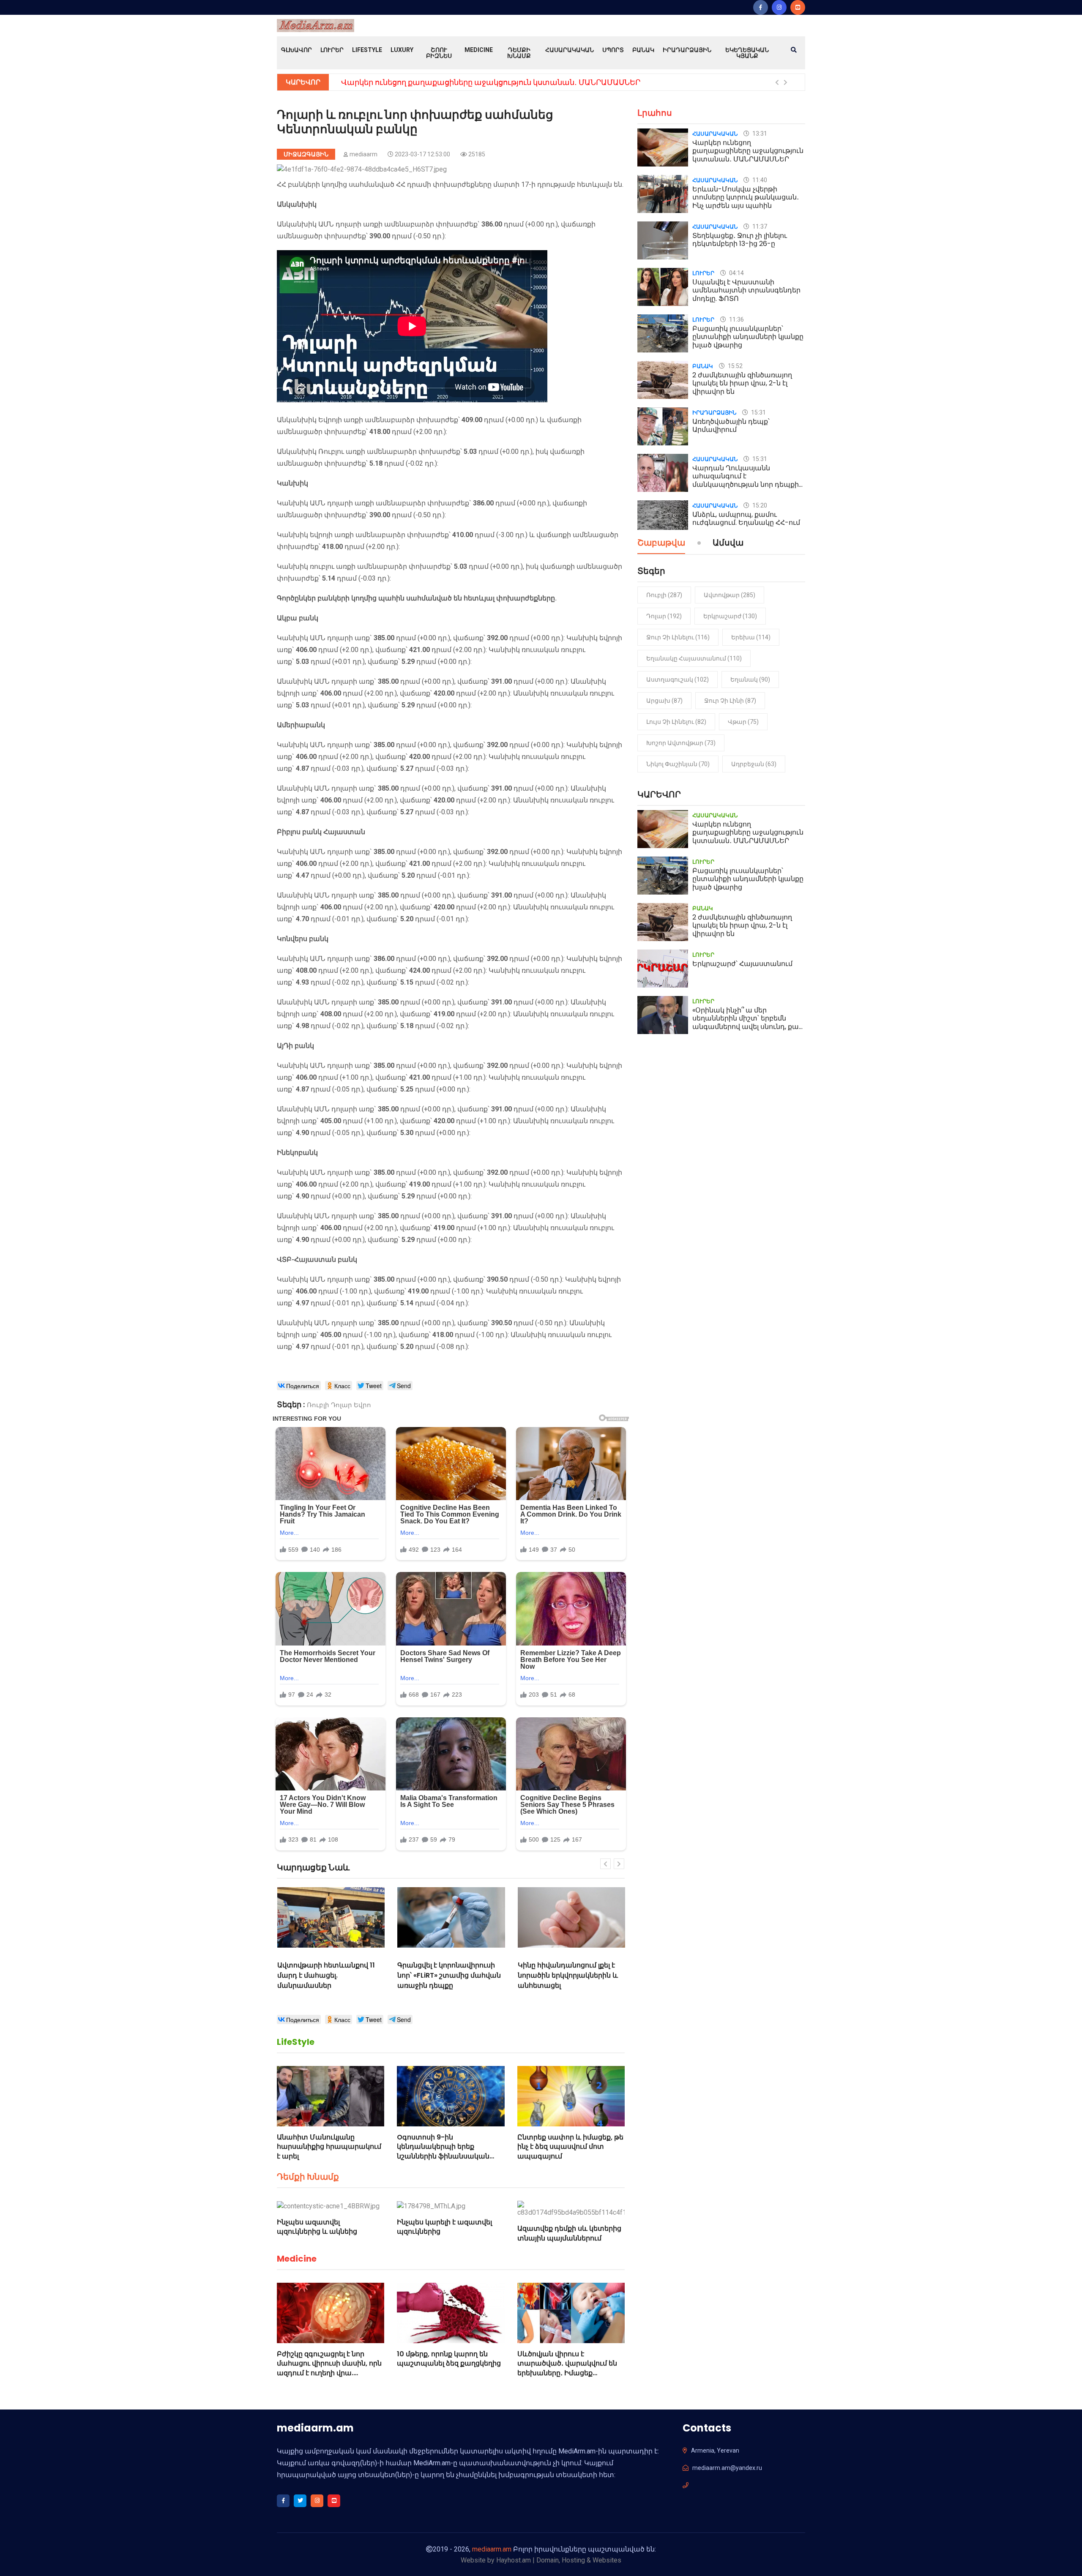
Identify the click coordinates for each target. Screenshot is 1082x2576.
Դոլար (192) (664, 616)
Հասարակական (570, 50)
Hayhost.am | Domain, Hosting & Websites (559, 2560)
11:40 (759, 180)
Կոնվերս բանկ (303, 939)
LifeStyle (367, 50)
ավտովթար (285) (730, 595)
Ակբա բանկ (298, 618)
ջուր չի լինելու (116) (678, 637)
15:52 (735, 366)
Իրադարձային (687, 50)
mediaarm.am (492, 2549)
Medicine (479, 50)
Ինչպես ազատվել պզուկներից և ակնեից (317, 2227)
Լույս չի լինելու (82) (676, 722)
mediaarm (363, 154)
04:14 (736, 273)
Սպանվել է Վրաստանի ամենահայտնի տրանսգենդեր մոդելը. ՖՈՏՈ (746, 290)
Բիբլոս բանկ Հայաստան (321, 832)
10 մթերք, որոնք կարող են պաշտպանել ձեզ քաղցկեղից (449, 2359)
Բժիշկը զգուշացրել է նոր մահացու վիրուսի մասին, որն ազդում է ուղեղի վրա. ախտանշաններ (329, 2368)
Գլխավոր (296, 50)
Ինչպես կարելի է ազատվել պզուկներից (444, 2227)
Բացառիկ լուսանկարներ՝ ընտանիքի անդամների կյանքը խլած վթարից (482, 82)
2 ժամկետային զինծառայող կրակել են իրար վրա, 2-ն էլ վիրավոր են (742, 383)
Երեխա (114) (751, 637)
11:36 (736, 319)
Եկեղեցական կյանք (747, 53)
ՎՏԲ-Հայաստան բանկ (317, 1259)
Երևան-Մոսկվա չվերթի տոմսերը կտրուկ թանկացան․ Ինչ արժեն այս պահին (746, 197)
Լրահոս (655, 113)
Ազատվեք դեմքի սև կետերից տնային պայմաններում (569, 2233)
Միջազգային (306, 154)
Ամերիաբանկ (301, 725)
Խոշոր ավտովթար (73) (681, 743)
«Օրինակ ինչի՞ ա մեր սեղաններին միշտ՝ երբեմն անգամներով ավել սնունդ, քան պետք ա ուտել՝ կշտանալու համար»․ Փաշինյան (748, 1026)
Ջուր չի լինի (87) (730, 701)
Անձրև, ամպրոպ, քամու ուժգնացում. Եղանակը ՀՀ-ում (746, 518)
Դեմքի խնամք (519, 53)
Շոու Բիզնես (439, 53)
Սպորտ (613, 50)
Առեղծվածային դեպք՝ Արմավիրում (731, 426)
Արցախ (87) (664, 701)
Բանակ (643, 50)
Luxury (402, 50)
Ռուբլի (318, 1405)
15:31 (758, 412)
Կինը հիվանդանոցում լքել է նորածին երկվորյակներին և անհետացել (336, 1975)
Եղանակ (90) (750, 679)
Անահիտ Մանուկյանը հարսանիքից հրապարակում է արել (329, 2147)
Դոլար (342, 1405)
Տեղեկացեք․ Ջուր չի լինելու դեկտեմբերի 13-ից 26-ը (740, 240)
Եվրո (362, 1405)
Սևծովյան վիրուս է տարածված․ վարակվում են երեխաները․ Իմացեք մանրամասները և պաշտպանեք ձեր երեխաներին (567, 2378)
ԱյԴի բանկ (295, 1046)
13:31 (759, 134)
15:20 (759, 505)
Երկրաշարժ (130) (730, 616)
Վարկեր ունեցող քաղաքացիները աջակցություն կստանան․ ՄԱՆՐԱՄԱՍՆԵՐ (748, 151)
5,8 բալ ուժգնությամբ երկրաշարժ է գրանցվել (568, 1970)
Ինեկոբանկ (297, 1153)
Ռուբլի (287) (664, 595)
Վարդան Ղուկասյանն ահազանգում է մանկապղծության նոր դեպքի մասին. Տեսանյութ (746, 480)
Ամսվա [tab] (728, 543)
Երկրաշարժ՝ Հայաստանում (742, 964)
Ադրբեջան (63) (754, 764)
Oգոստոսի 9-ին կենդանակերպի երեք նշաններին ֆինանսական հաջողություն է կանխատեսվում (443, 2156)
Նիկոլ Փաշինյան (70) (678, 764)
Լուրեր (332, 50)
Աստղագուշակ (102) (678, 679)
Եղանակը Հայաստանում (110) (694, 658)
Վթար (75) (743, 722)
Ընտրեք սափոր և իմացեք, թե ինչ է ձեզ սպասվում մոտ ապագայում (570, 2147)
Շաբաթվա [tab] (661, 543)
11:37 (759, 226)
